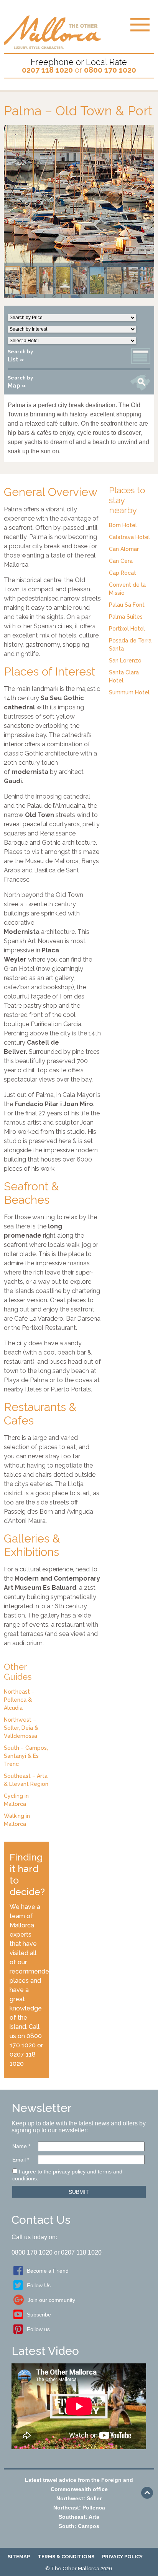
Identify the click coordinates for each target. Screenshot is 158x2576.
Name (21, 2146)
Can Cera (121, 561)
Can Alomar (124, 549)
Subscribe (39, 2315)
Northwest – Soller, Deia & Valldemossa (21, 1728)
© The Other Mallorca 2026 (79, 2569)
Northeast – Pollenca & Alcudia (19, 1700)
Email (21, 2160)
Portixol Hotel (127, 629)
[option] (79, 211)
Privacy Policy (122, 2557)
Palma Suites (126, 617)
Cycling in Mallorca (16, 1800)
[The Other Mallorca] (53, 46)
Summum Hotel (129, 692)
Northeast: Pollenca (79, 2508)
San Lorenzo (125, 661)
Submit (79, 2192)
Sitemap (19, 2557)
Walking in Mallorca (17, 1820)
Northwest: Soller (79, 2498)
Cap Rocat (123, 573)
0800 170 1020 (110, 70)
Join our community (51, 2300)
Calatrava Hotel (129, 537)
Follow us (38, 2329)
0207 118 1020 (47, 70)
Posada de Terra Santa (130, 645)
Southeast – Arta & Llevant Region (26, 1780)
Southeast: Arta (79, 2517)
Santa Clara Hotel (124, 676)
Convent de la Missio (127, 589)
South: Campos (79, 2526)
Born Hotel (123, 525)
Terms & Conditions (66, 2557)
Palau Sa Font (127, 605)
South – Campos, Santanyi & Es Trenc (26, 1756)
